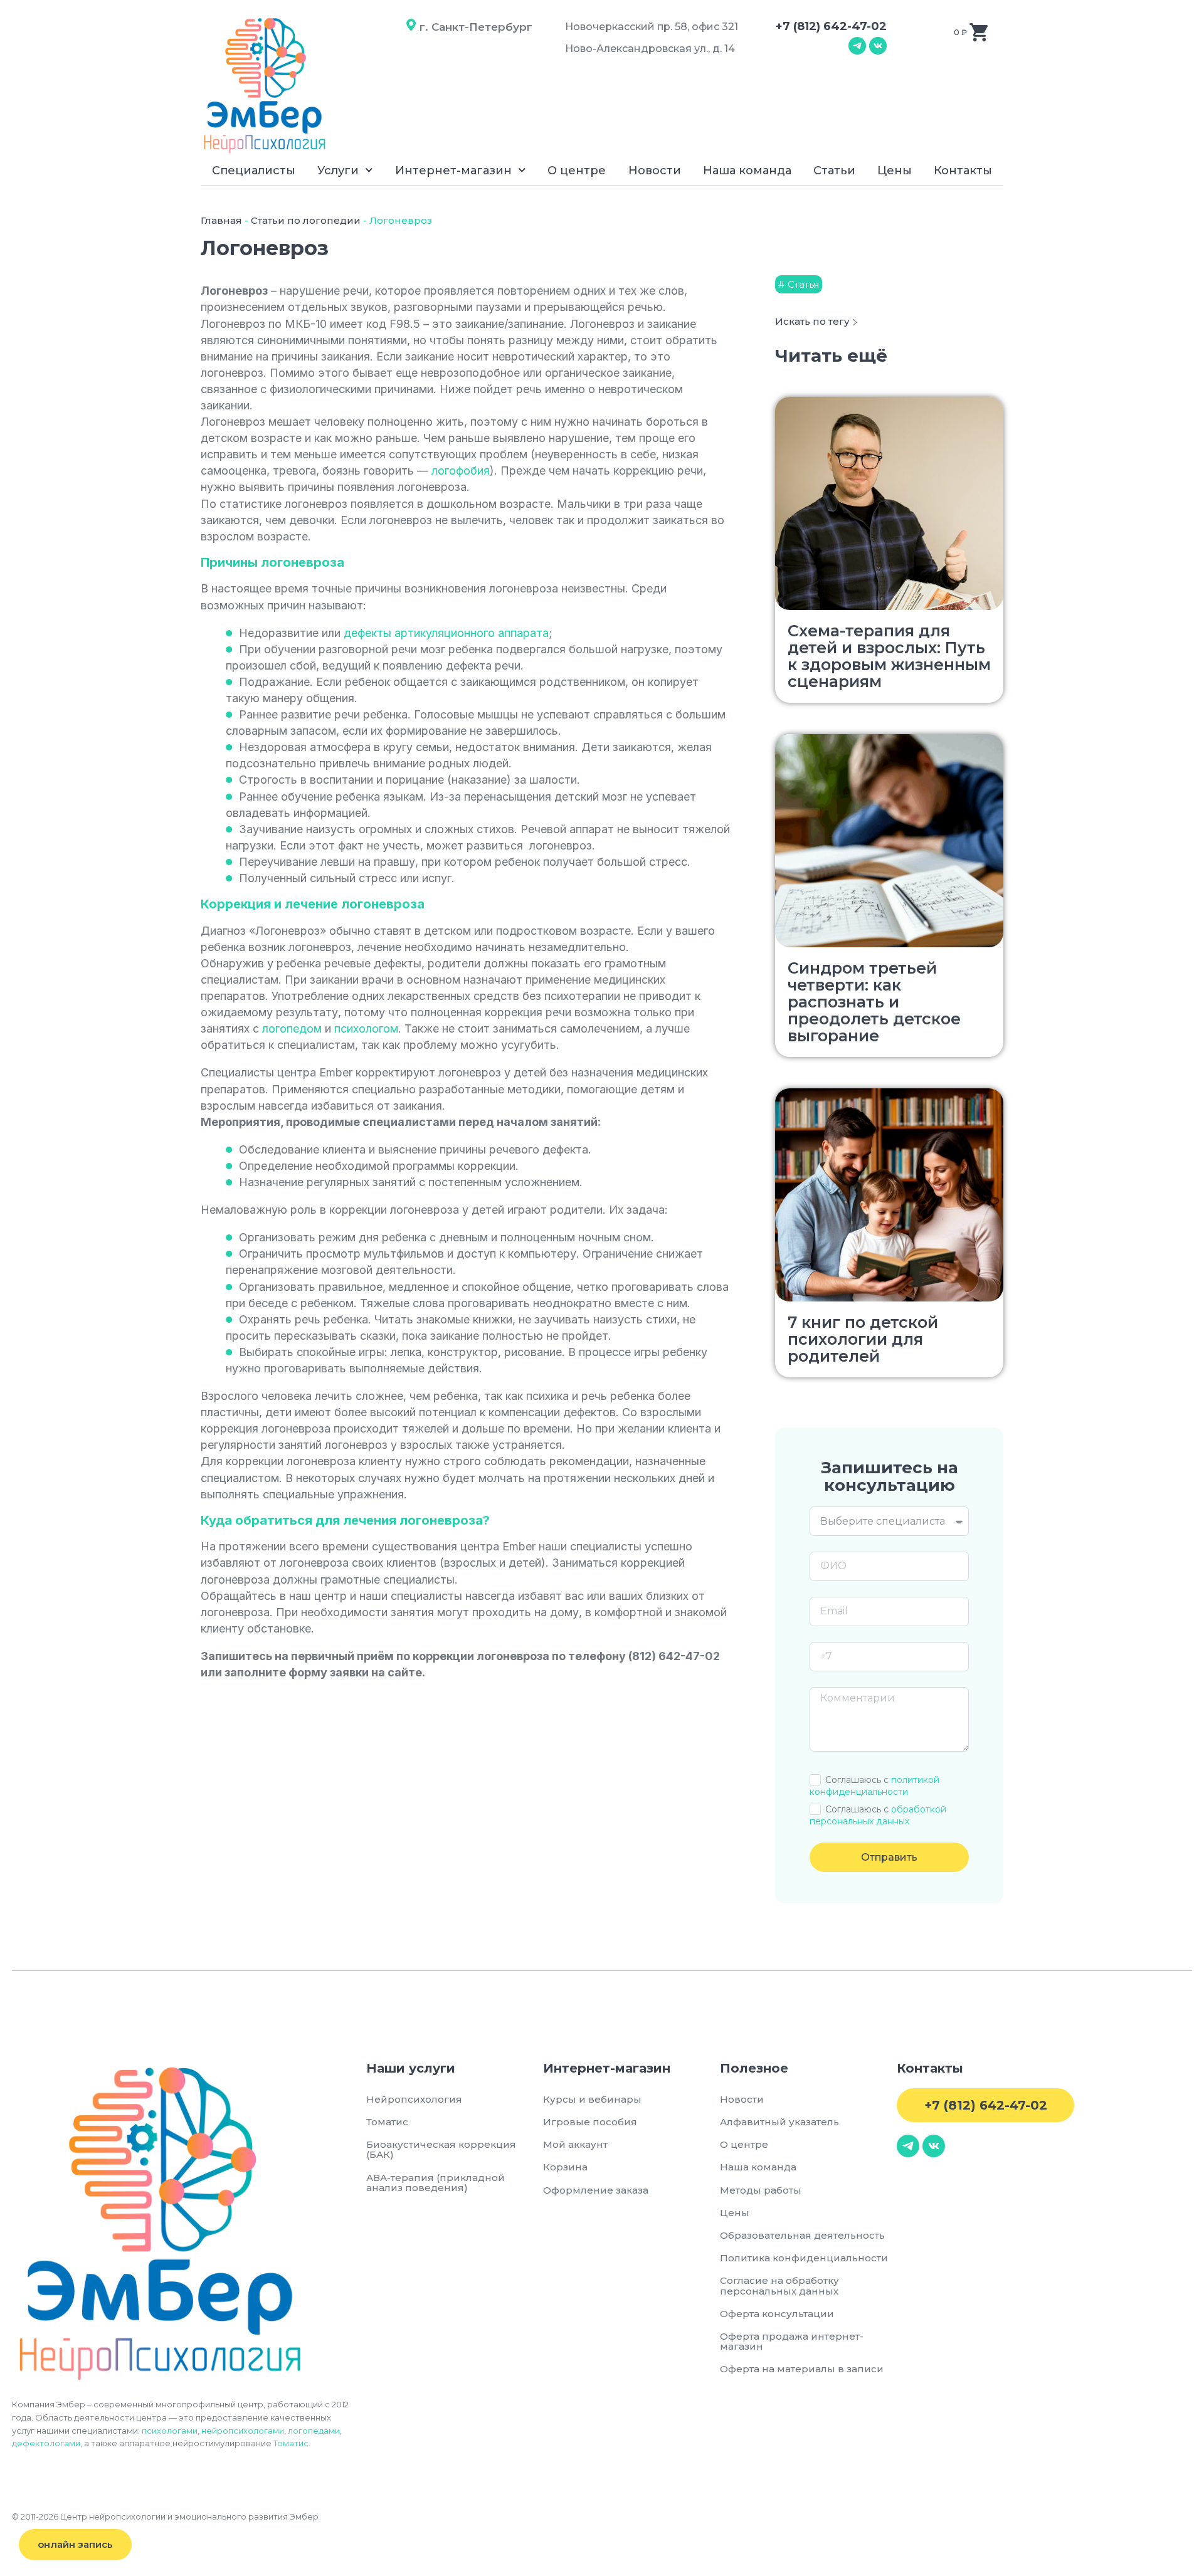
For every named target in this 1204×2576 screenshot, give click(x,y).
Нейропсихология (414, 2099)
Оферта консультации (777, 2314)
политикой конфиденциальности (874, 1786)
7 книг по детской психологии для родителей (863, 1339)
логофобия (461, 471)
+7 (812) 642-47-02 (831, 26)
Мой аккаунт (575, 2144)
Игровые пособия (590, 2122)
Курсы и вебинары (592, 2099)
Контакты (963, 171)
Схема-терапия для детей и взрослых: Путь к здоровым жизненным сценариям (889, 656)
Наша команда (747, 171)
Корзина (565, 2167)
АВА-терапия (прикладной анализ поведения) (436, 2183)
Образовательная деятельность (802, 2235)
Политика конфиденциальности (804, 2258)
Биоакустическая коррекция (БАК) (441, 2149)
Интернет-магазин (453, 171)
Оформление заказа (596, 2190)
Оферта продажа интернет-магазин (792, 2341)
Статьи (834, 171)
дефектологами (46, 2443)
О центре (577, 171)
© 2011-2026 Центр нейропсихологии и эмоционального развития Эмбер (165, 2516)
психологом (366, 1028)
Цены (895, 171)
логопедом (292, 1028)
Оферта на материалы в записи (802, 2369)
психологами (170, 2431)
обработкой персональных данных (878, 1815)
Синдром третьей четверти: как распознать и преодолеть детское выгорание (874, 1002)
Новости (655, 171)
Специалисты (254, 171)
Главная (221, 220)
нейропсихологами (243, 2431)
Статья (803, 284)
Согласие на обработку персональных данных (782, 2285)
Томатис (291, 2443)
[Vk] (878, 46)
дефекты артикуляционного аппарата (446, 633)
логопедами (314, 2431)
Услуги (338, 171)
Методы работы (761, 2190)
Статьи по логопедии (306, 220)
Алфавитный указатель (779, 2122)
